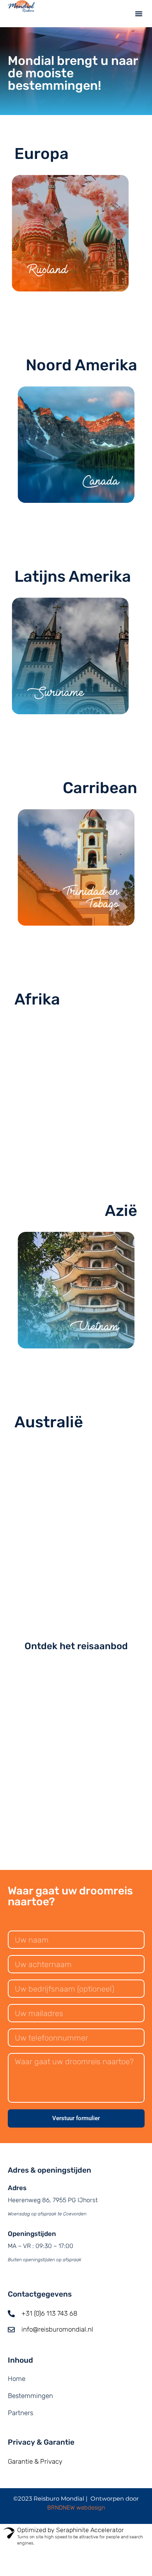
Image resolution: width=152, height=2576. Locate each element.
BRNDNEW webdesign (76, 2508)
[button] (139, 14)
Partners (20, 2413)
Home (17, 2379)
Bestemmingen (30, 2396)
